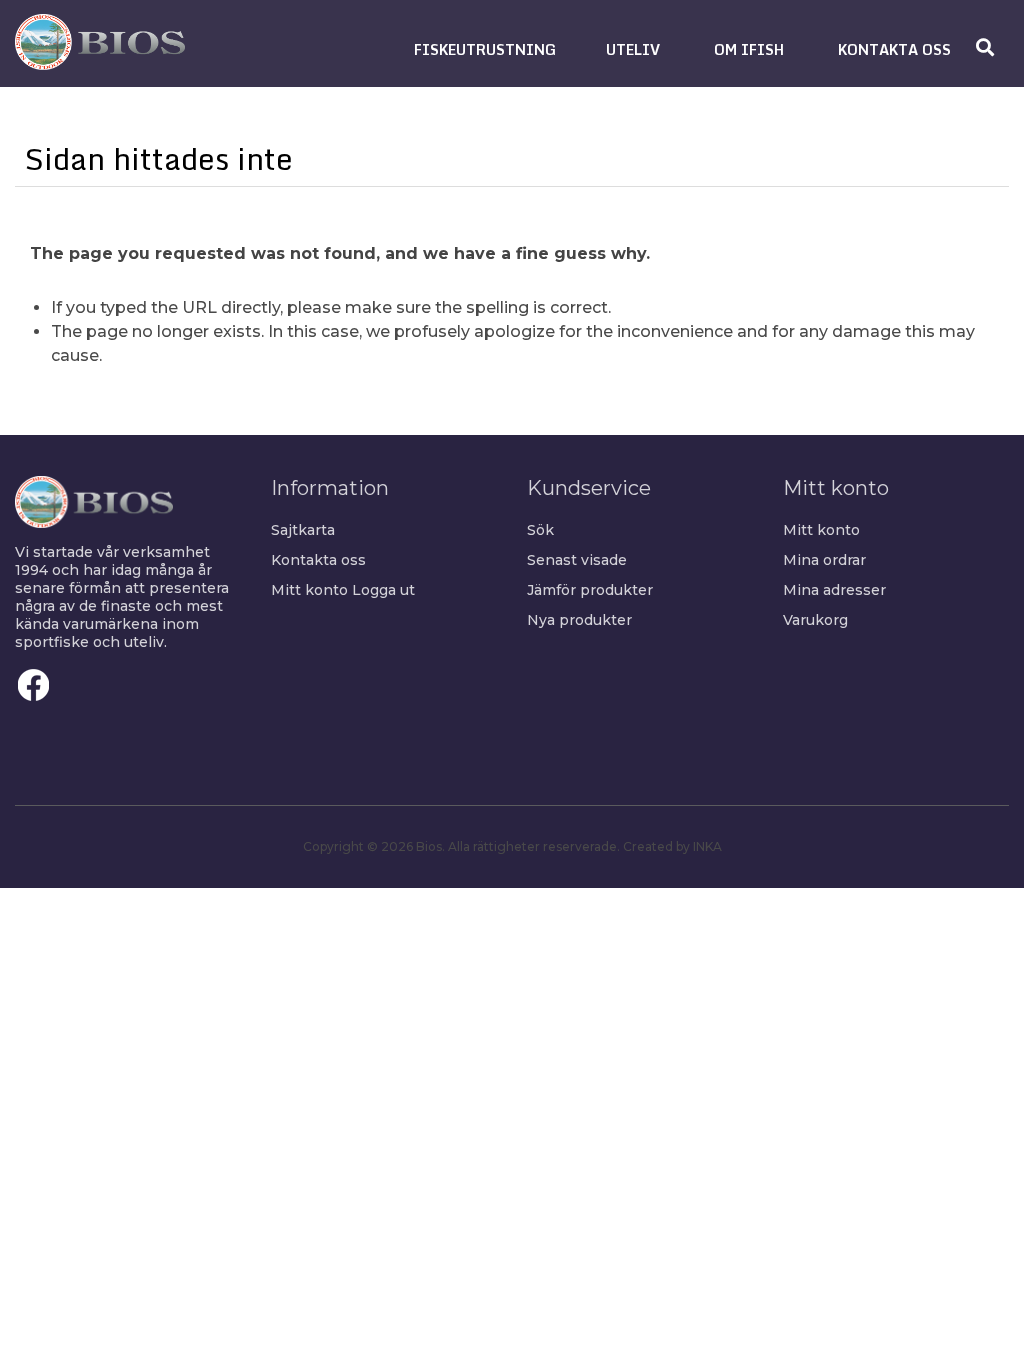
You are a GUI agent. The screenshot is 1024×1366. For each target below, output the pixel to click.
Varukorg (815, 620)
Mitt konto (309, 590)
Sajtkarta (303, 530)
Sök (540, 530)
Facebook (34, 685)
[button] (485, 49)
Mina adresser (834, 590)
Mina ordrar (824, 560)
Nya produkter (579, 620)
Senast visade (577, 560)
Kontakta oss (318, 560)
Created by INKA (672, 846)
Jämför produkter (590, 590)
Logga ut (383, 590)
